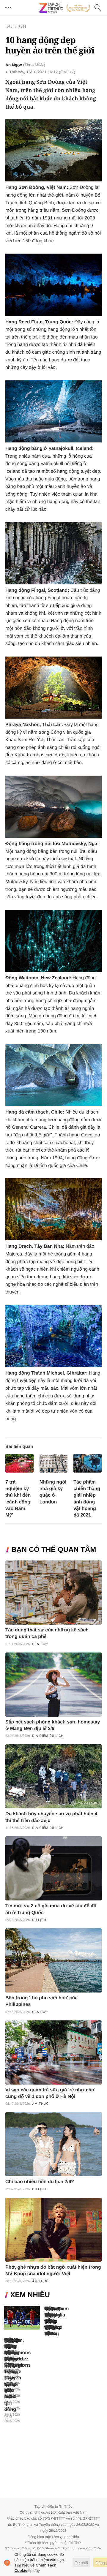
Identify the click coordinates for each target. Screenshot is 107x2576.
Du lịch (16, 27)
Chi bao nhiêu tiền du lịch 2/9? (40, 2182)
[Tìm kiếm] (98, 8)
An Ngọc (14, 65)
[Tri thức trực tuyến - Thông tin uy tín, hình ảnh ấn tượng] (65, 8)
